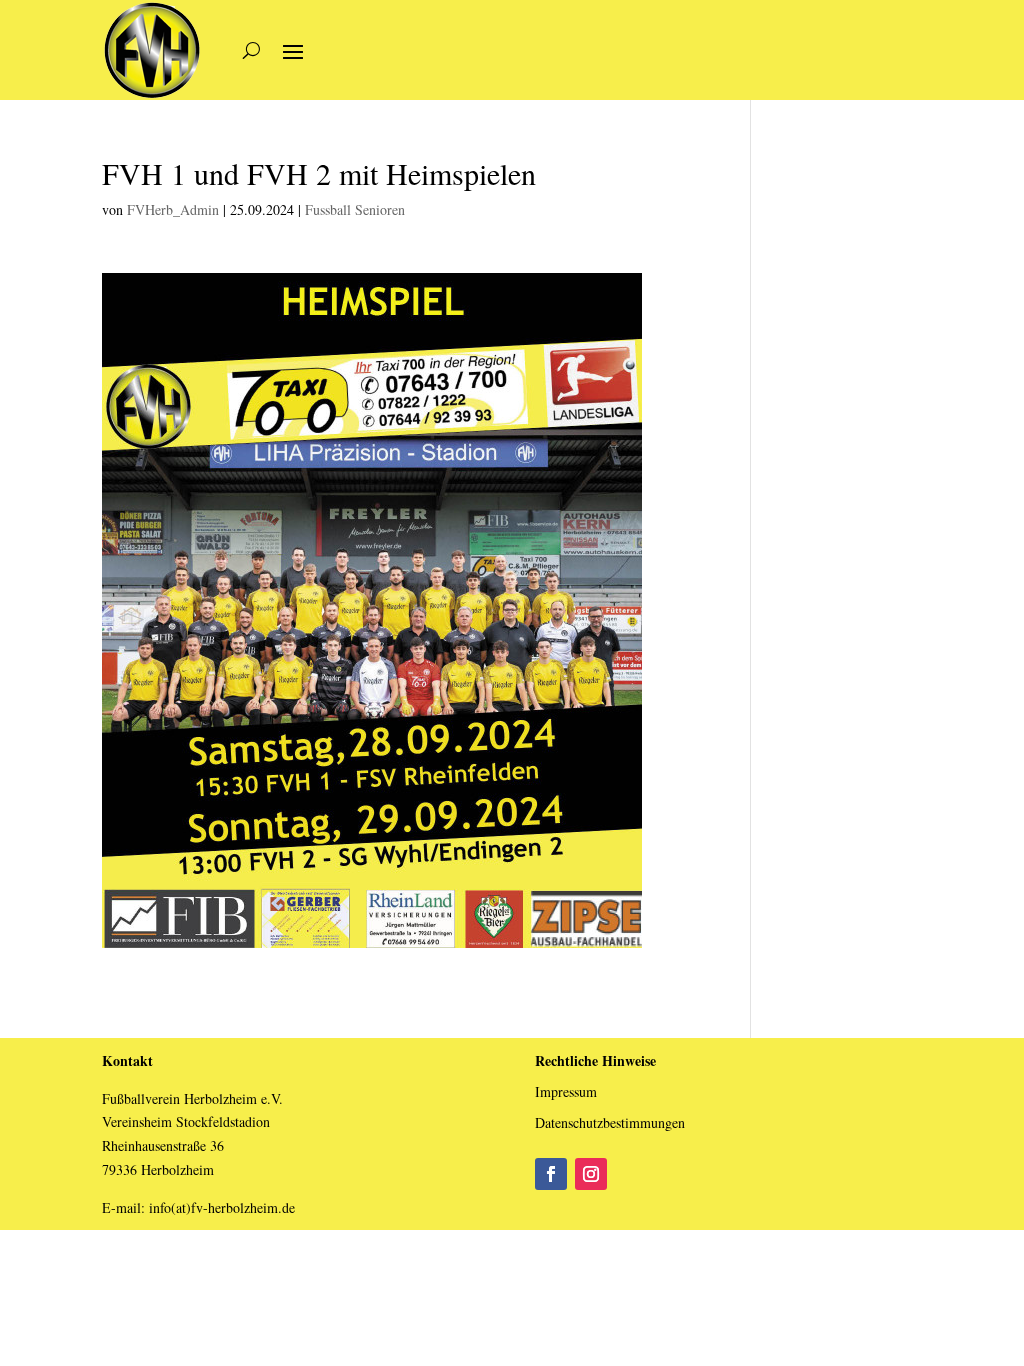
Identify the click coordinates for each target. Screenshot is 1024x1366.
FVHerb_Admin (173, 209)
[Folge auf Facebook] (551, 1174)
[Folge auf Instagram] (591, 1174)
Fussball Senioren (355, 209)
